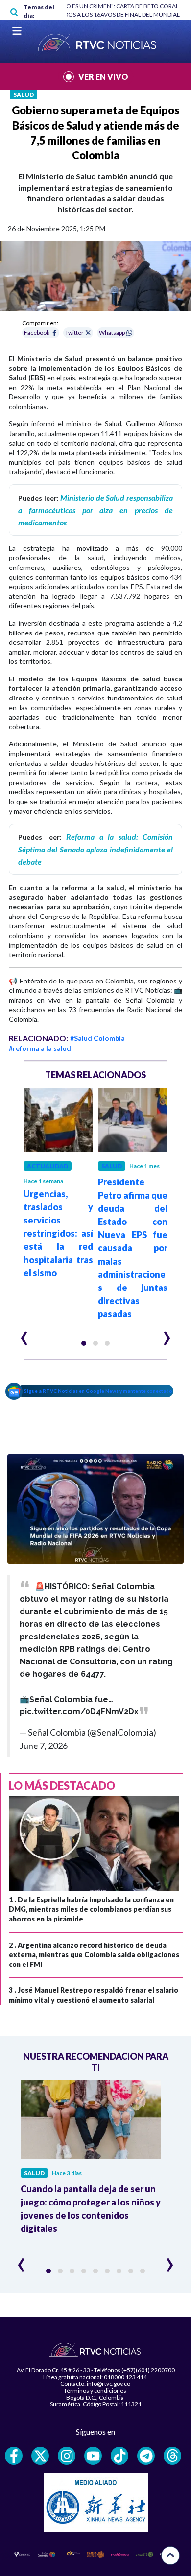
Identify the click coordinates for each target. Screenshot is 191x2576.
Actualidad (48, 1166)
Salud (24, 95)
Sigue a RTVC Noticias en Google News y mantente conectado (98, 1391)
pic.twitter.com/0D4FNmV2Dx (79, 1712)
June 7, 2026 (44, 1746)
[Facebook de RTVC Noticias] (14, 2456)
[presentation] (24, 1334)
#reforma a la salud (40, 1048)
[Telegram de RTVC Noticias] (146, 2456)
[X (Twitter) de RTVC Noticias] (40, 2456)
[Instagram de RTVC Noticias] (67, 2456)
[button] (84, 1343)
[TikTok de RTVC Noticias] (119, 2456)
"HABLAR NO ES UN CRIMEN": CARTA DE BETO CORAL (107, 6)
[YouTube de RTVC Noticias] (93, 2456)
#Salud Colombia (97, 1038)
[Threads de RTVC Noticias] (172, 2456)
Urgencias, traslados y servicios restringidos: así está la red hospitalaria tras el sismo (58, 1233)
